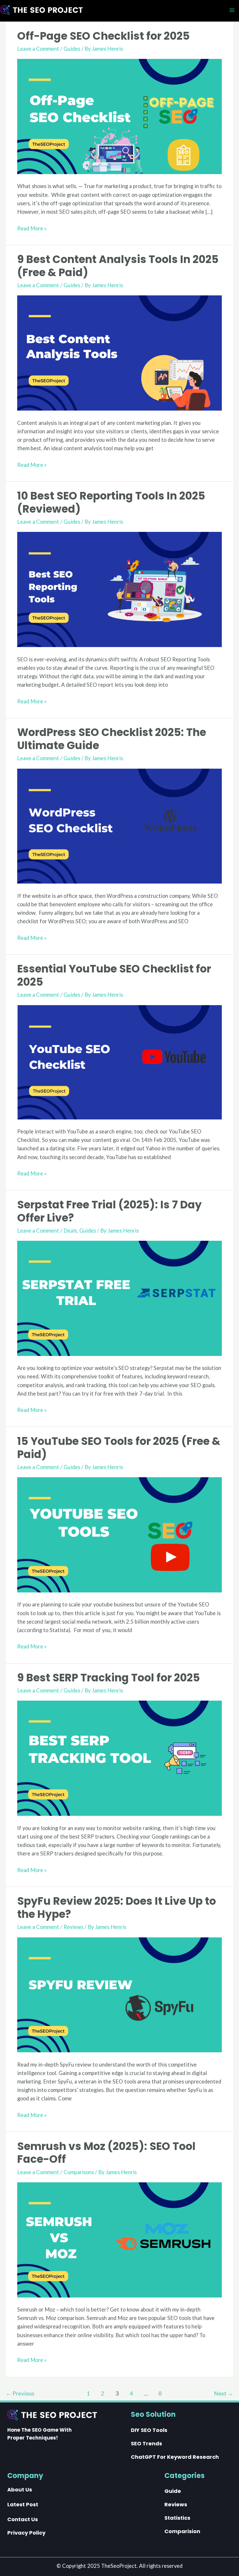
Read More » (32, 229)
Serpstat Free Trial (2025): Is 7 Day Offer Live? (109, 1211)
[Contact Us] (23, 2519)
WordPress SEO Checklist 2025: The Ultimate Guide (112, 739)
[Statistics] (177, 2518)
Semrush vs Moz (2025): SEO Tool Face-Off (106, 2153)
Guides (72, 49)
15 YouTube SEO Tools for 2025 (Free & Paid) (119, 1448)
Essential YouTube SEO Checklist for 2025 (114, 975)
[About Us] (20, 2490)
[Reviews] (176, 2505)
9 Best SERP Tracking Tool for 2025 (109, 1678)
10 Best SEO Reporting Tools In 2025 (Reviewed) (111, 502)
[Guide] (173, 2491)
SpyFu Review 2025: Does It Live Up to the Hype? (117, 1908)
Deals (70, 1231)
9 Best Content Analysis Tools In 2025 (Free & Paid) (118, 266)
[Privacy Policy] (26, 2533)
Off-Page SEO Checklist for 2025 (103, 36)
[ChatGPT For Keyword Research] (175, 2457)
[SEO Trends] (146, 2444)
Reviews (73, 1927)
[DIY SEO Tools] (149, 2430)
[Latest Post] (23, 2505)
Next (224, 2393)
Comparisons (79, 2172)
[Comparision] (182, 2531)
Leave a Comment (38, 49)
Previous (20, 2393)
